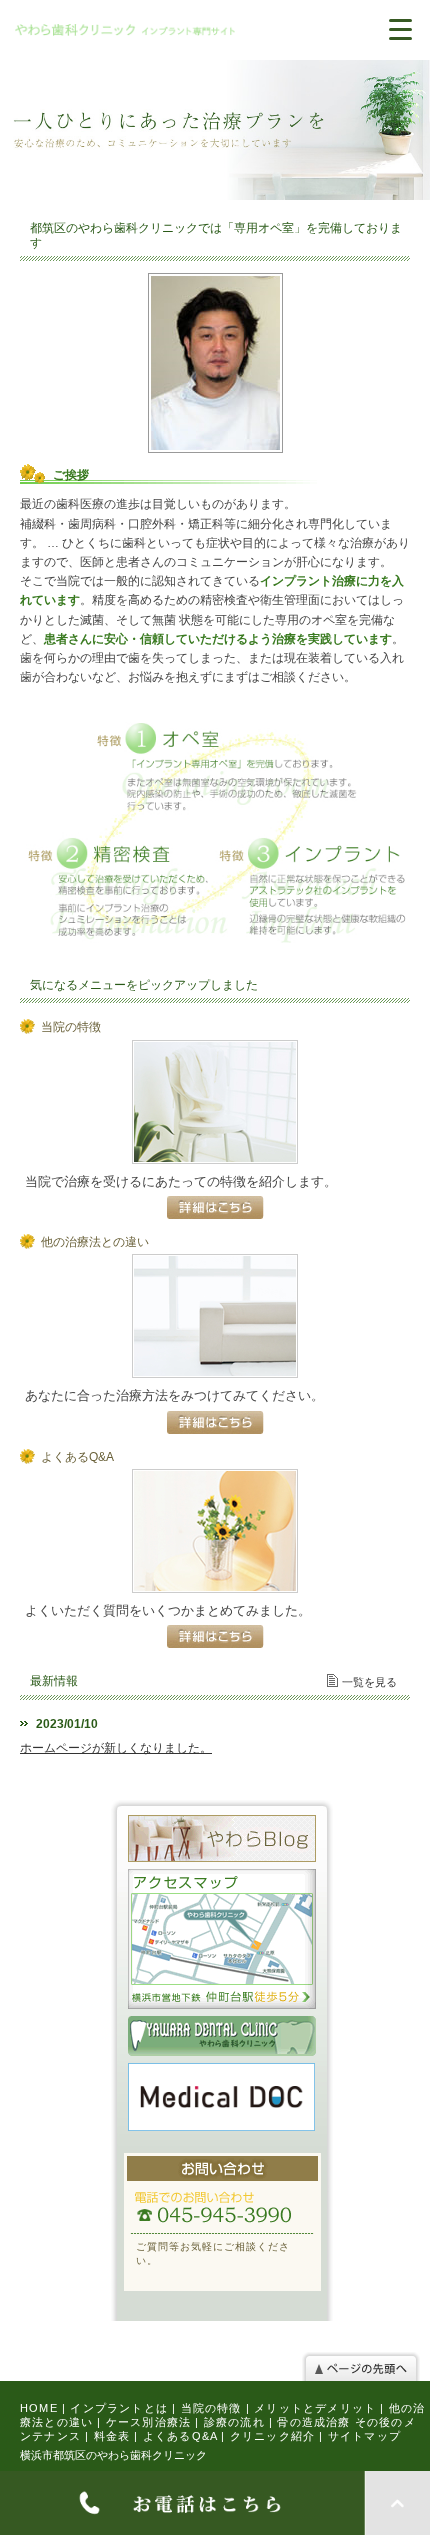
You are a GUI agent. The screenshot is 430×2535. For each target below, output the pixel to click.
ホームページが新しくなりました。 (116, 1748)
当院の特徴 (211, 2408)
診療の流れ (234, 2422)
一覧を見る (369, 1682)
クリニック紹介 (272, 2436)
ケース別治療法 (148, 2422)
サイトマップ (364, 2436)
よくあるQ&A (180, 2436)
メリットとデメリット (315, 2408)
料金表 (112, 2436)
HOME (39, 2408)
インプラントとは (119, 2408)
